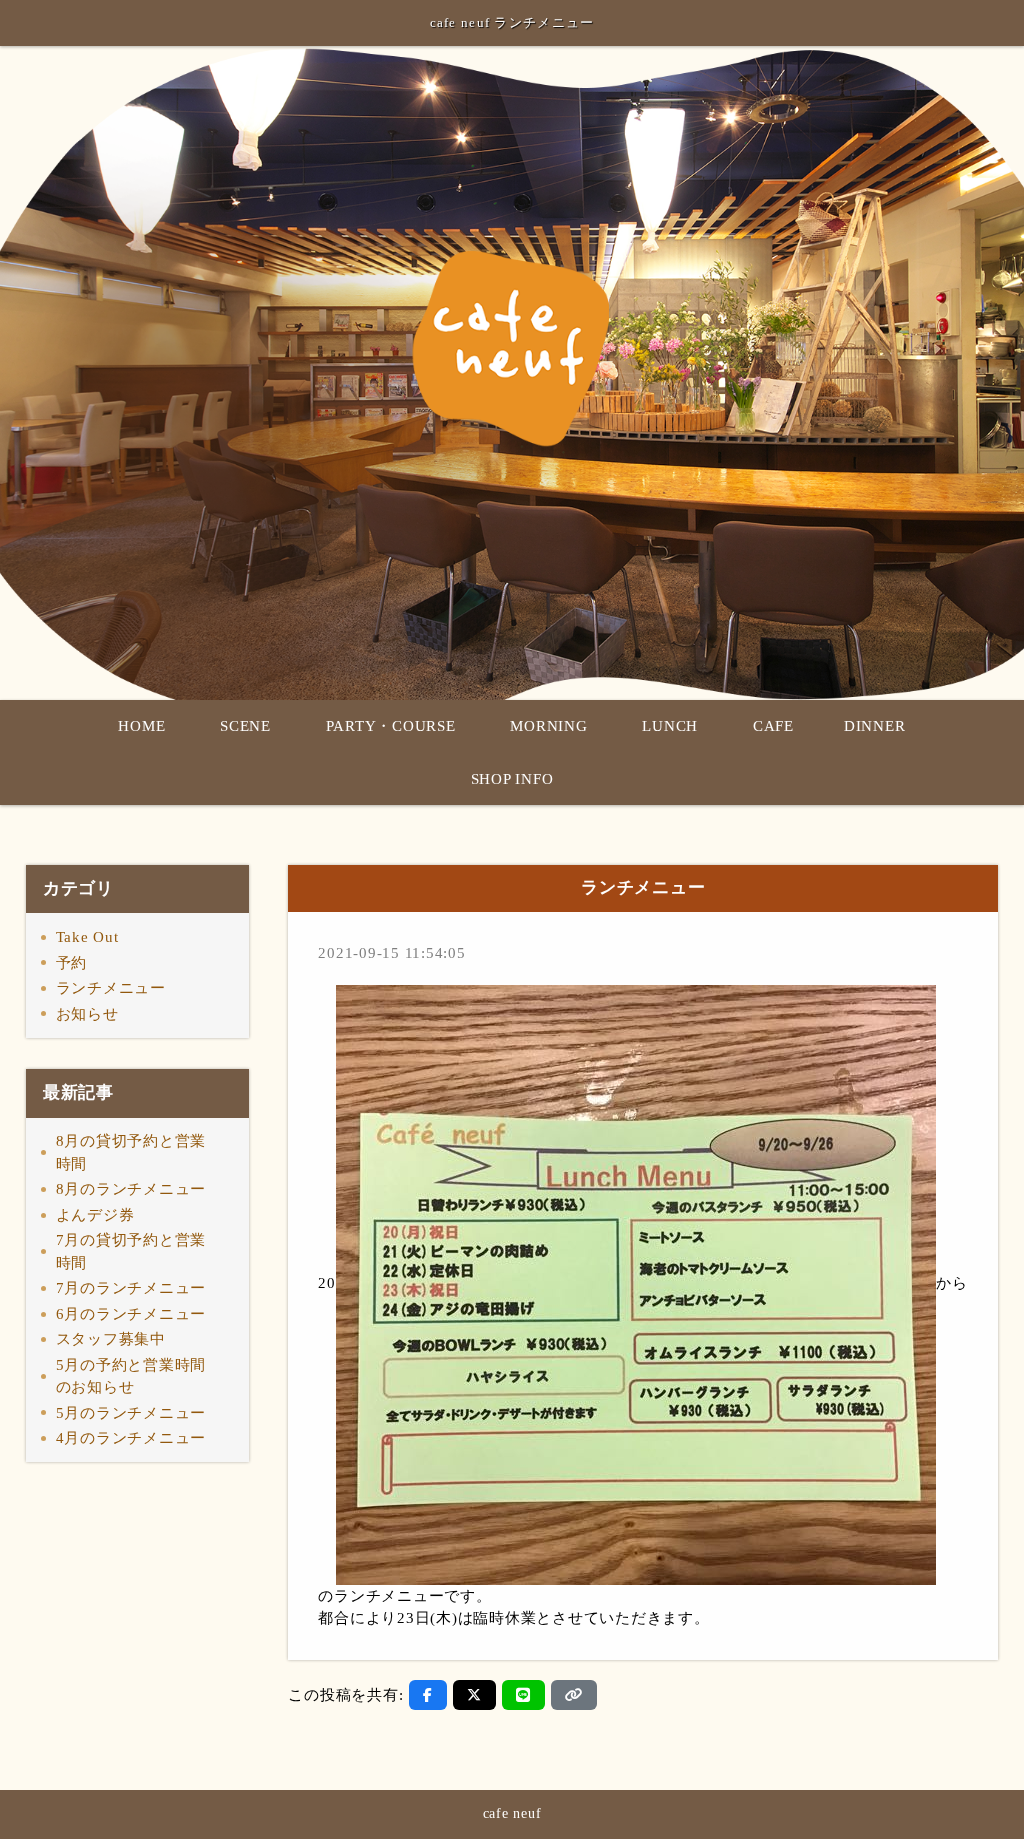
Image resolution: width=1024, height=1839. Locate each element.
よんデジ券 (95, 1215)
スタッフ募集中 (111, 1339)
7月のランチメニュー (131, 1288)
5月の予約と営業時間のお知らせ (131, 1376)
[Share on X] (474, 1695)
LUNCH (670, 726)
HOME (141, 726)
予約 (72, 963)
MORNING (548, 726)
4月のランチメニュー (131, 1438)
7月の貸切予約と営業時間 (131, 1251)
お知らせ (87, 1014)
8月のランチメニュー (131, 1189)
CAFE (773, 726)
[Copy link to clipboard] (574, 1695)
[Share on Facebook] (428, 1695)
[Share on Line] (523, 1695)
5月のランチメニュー (131, 1413)
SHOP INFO (512, 779)
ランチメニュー (111, 988)
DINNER (875, 726)
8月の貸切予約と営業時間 (131, 1152)
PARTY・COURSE (391, 726)
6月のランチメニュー (131, 1314)
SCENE (245, 726)
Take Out (87, 937)
